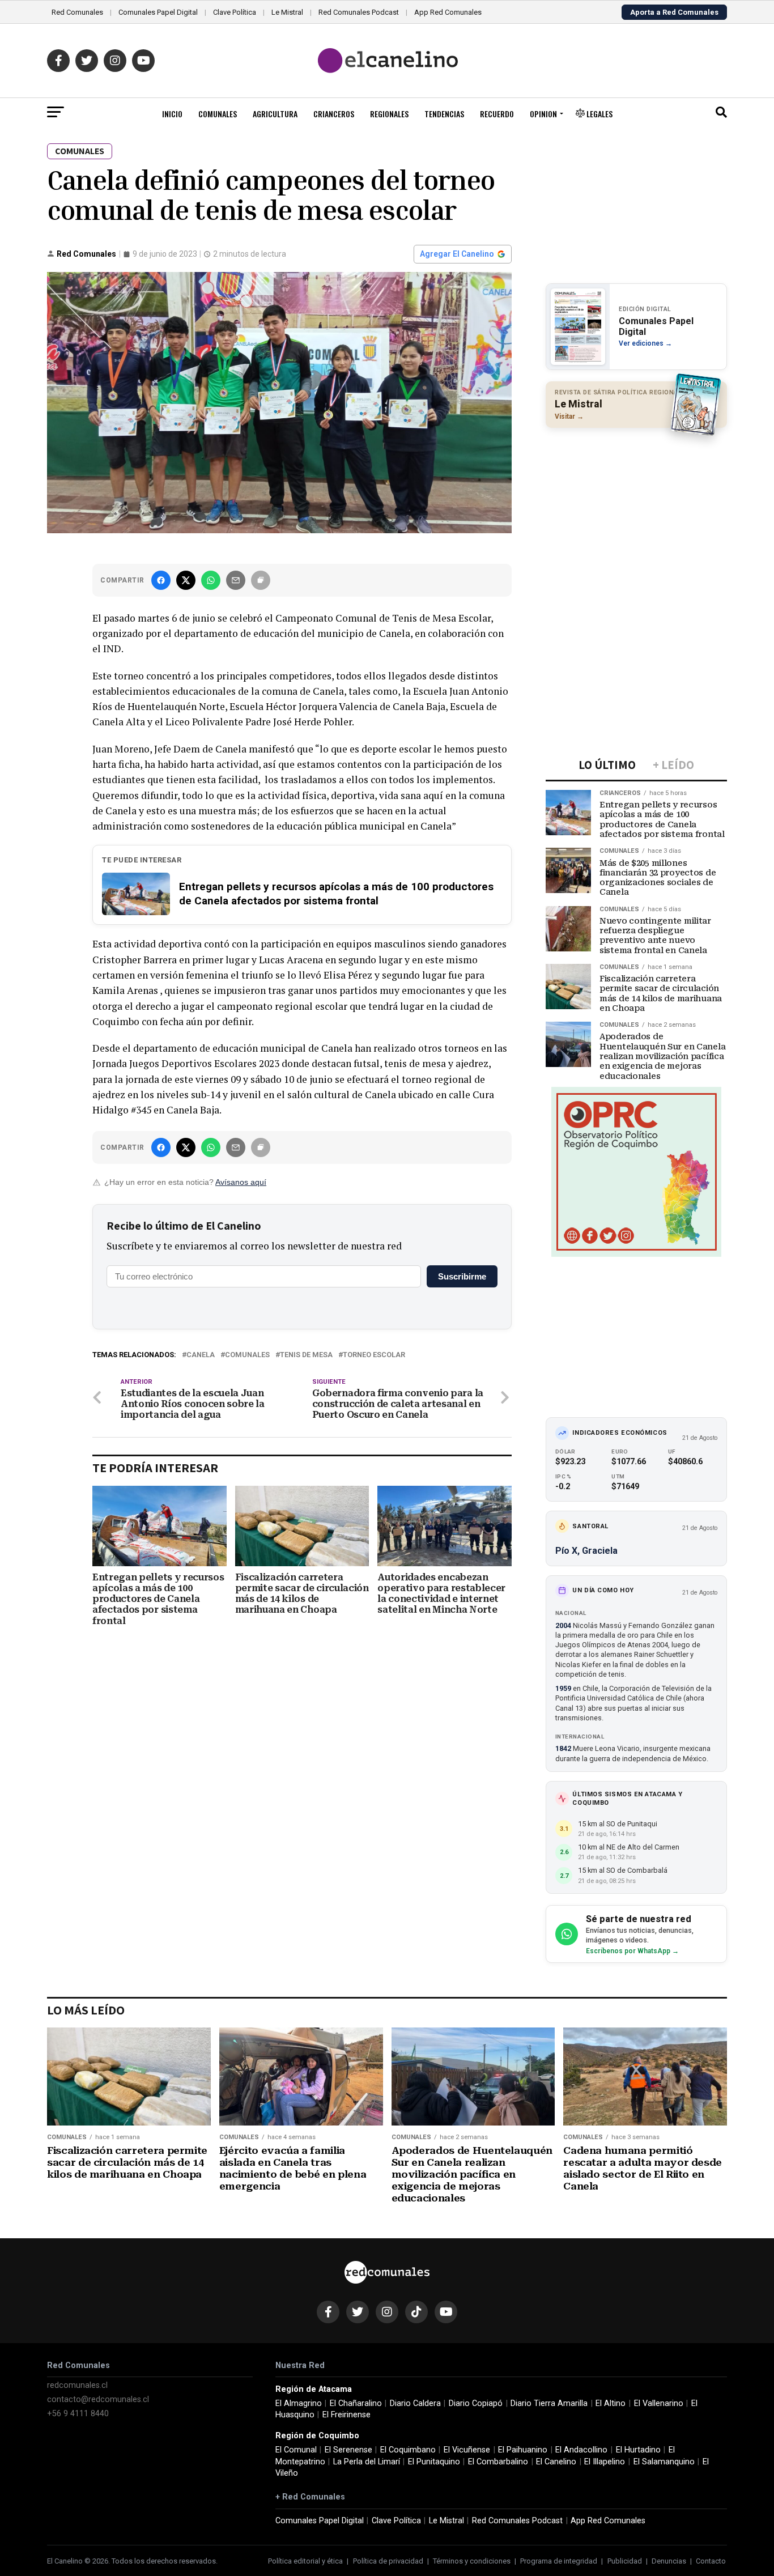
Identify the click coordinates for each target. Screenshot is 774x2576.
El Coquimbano (408, 2450)
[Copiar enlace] (261, 580)
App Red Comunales (448, 12)
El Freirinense (346, 2415)
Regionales (389, 114)
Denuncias (669, 2561)
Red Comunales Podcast (359, 12)
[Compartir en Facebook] (161, 580)
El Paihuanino (523, 2450)
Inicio (172, 114)
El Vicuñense (467, 2450)
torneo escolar (374, 1355)
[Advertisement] (636, 510)
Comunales (218, 114)
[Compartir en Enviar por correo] (236, 580)
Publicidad (625, 2561)
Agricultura (275, 114)
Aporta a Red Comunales (674, 12)
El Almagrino (299, 2403)
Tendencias (444, 114)
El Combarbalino (498, 2462)
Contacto (711, 2561)
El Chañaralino (356, 2403)
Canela (201, 1355)
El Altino (611, 2403)
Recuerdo (497, 114)
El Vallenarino (659, 2403)
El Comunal (296, 2450)
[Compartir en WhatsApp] (211, 580)
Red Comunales (77, 12)
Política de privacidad (388, 2561)
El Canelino (556, 2462)
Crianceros (334, 114)
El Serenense (348, 2450)
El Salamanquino (664, 2462)
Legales (599, 114)
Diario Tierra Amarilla (549, 2403)
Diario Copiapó (476, 2403)
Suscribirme (462, 1276)
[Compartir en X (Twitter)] (186, 580)
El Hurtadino (638, 2450)
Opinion (543, 114)
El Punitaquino (434, 2462)
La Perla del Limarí (367, 2462)
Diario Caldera (415, 2403)
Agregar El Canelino (457, 254)
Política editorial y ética (305, 2561)
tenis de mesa (306, 1355)
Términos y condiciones (472, 2561)
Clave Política (235, 12)
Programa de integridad (559, 2561)
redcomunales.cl (77, 2385)
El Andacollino (581, 2450)
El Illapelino (605, 2462)
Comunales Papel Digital (158, 12)
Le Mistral (287, 12)
